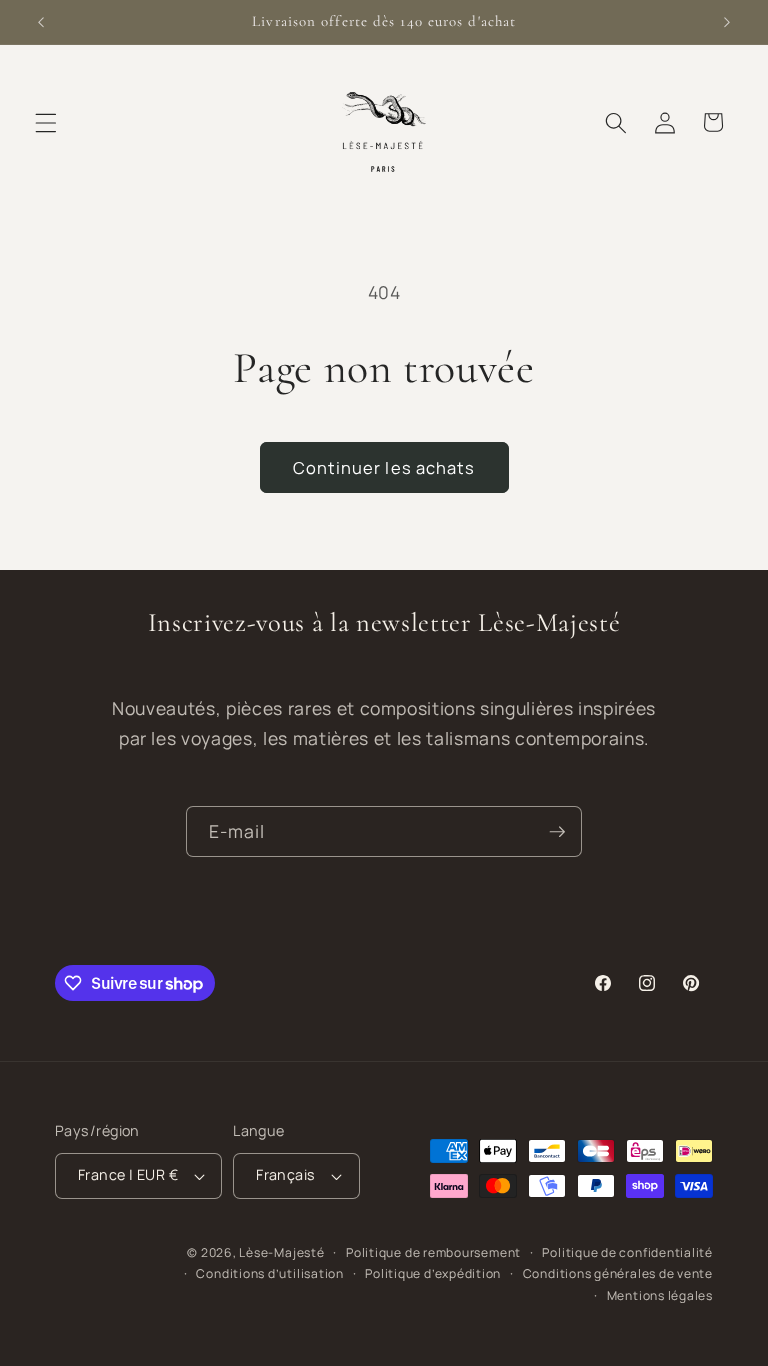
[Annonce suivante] (727, 22)
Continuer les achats (384, 467)
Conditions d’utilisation (269, 1273)
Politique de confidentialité (627, 1252)
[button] (46, 122)
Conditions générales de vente (618, 1273)
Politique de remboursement (433, 1252)
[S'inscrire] (557, 832)
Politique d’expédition (433, 1273)
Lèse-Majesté (281, 1252)
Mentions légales (660, 1295)
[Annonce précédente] (41, 22)
